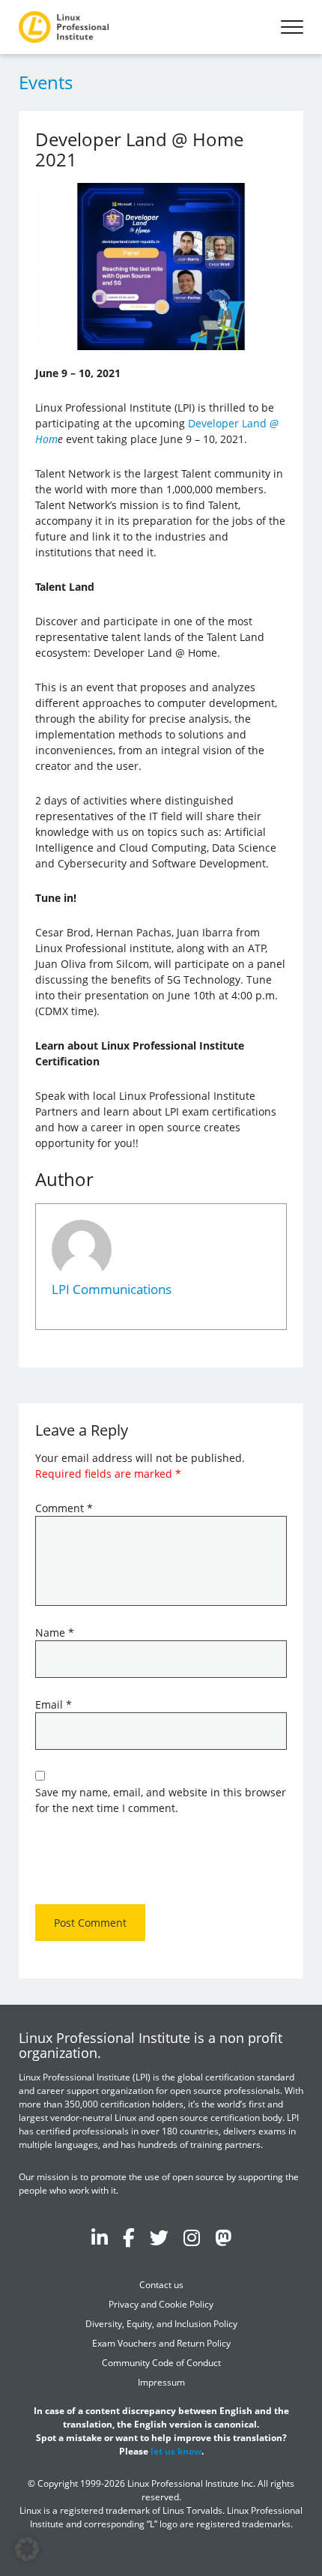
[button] (27, 2549)
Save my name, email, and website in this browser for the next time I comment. (161, 1800)
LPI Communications (112, 1289)
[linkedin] (100, 2237)
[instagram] (192, 2237)
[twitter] (159, 2237)
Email (54, 1704)
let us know (176, 2451)
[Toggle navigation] (292, 27)
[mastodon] (223, 2237)
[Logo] (64, 27)
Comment (64, 1508)
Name (55, 1632)
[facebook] (129, 2237)
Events (46, 82)
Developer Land (229, 423)
